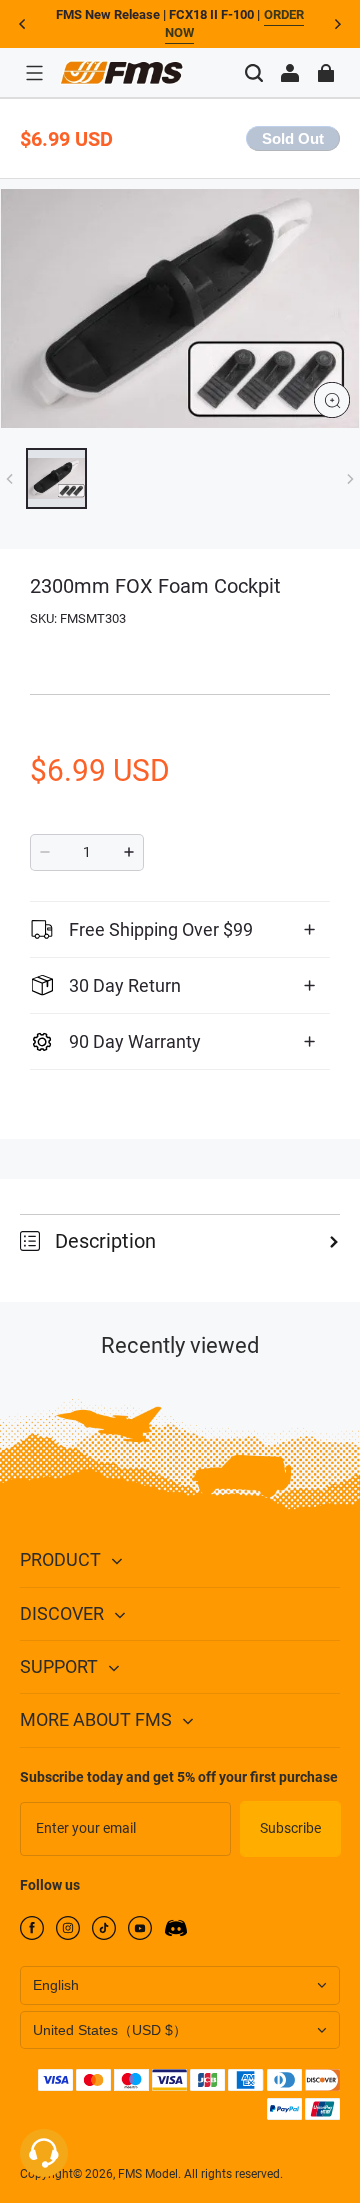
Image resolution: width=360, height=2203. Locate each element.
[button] (34, 73)
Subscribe (290, 1828)
